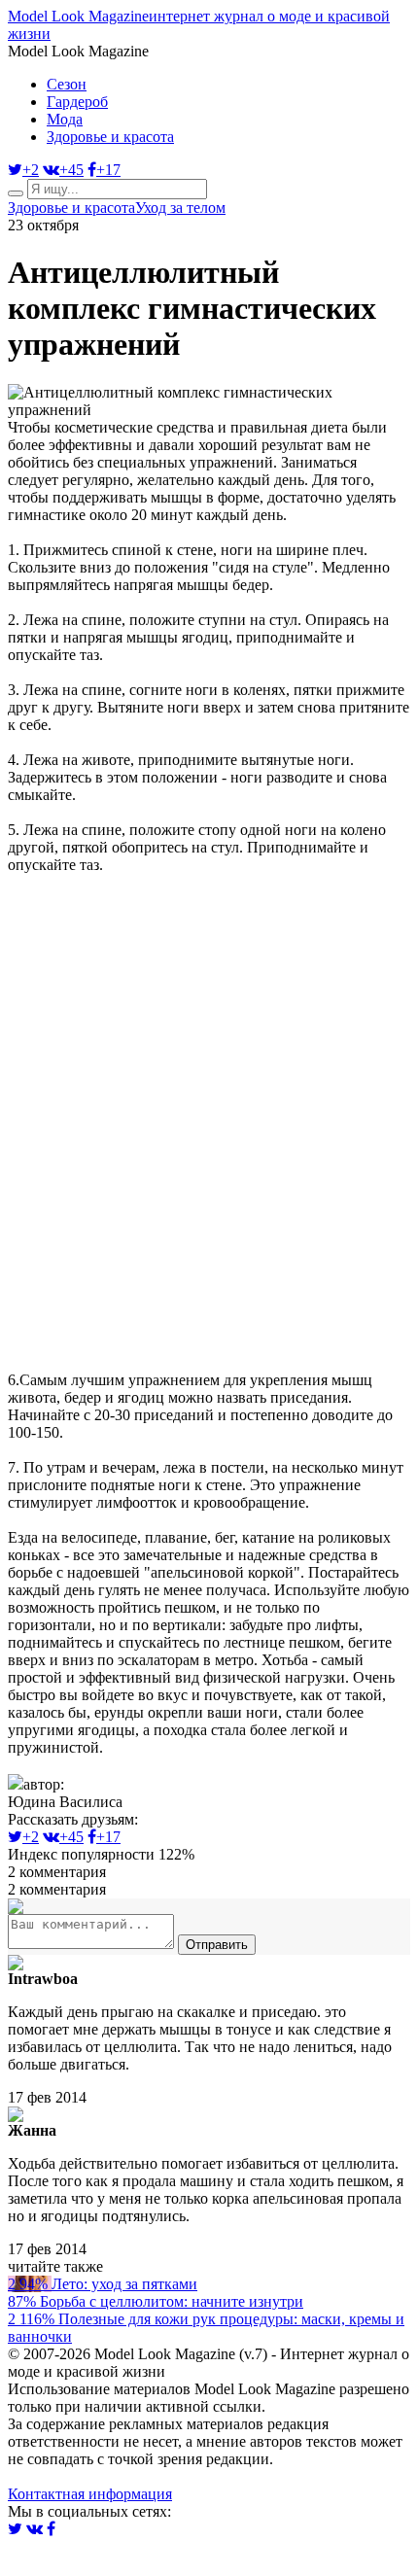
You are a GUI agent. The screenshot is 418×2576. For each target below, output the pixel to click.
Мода (65, 119)
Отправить (217, 1945)
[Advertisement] (209, 1117)
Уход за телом (180, 208)
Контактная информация (90, 2494)
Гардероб (77, 102)
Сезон (67, 84)
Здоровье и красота (110, 137)
